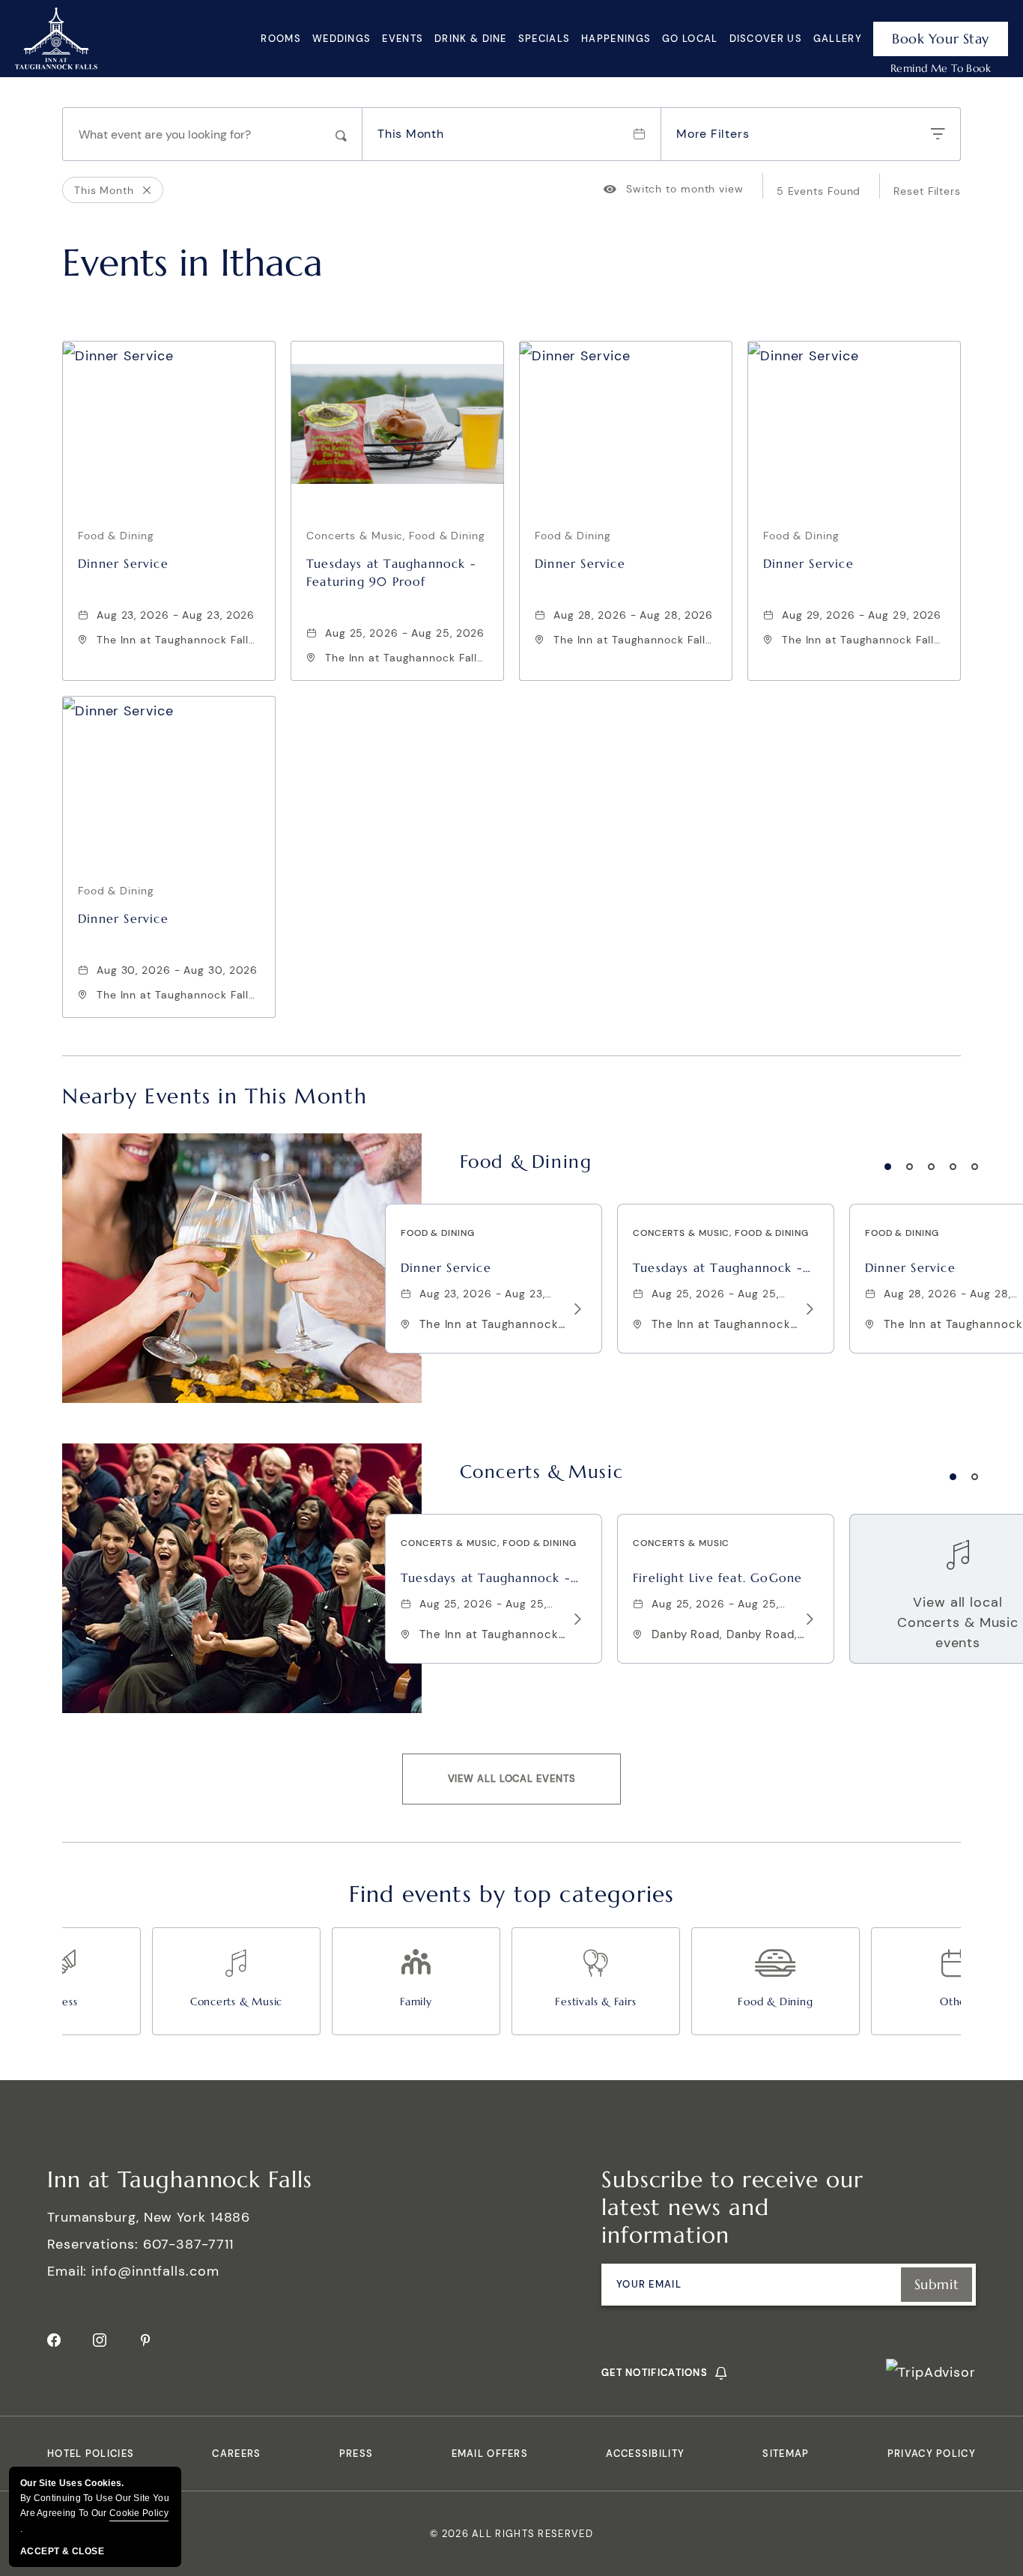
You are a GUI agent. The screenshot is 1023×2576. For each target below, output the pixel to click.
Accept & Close (62, 2551)
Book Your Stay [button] (941, 39)
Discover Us (766, 39)
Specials (544, 39)
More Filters (713, 134)
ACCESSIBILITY (645, 2454)
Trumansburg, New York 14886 (149, 2217)
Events (403, 39)
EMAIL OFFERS (490, 2454)
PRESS (356, 2454)
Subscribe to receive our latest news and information (732, 2207)
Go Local (690, 39)
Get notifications (655, 2373)
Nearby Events (215, 1097)
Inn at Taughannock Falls (180, 2179)
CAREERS (236, 2454)
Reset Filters (927, 191)
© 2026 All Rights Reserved (511, 2534)
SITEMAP (786, 2454)
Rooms (281, 39)
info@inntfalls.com (155, 2271)
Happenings (616, 39)
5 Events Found (819, 191)
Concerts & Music (542, 1472)
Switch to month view (674, 189)
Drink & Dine (471, 39)
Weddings (341, 39)
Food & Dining (526, 1162)
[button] (512, 1779)
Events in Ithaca (192, 263)
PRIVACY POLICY (932, 2454)
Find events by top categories (512, 1894)
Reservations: (93, 2244)
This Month (411, 134)
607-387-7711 (188, 2244)
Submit (937, 2284)
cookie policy (139, 2513)
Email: (67, 2271)
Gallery (838, 39)
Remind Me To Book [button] (941, 68)
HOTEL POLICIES (91, 2454)
